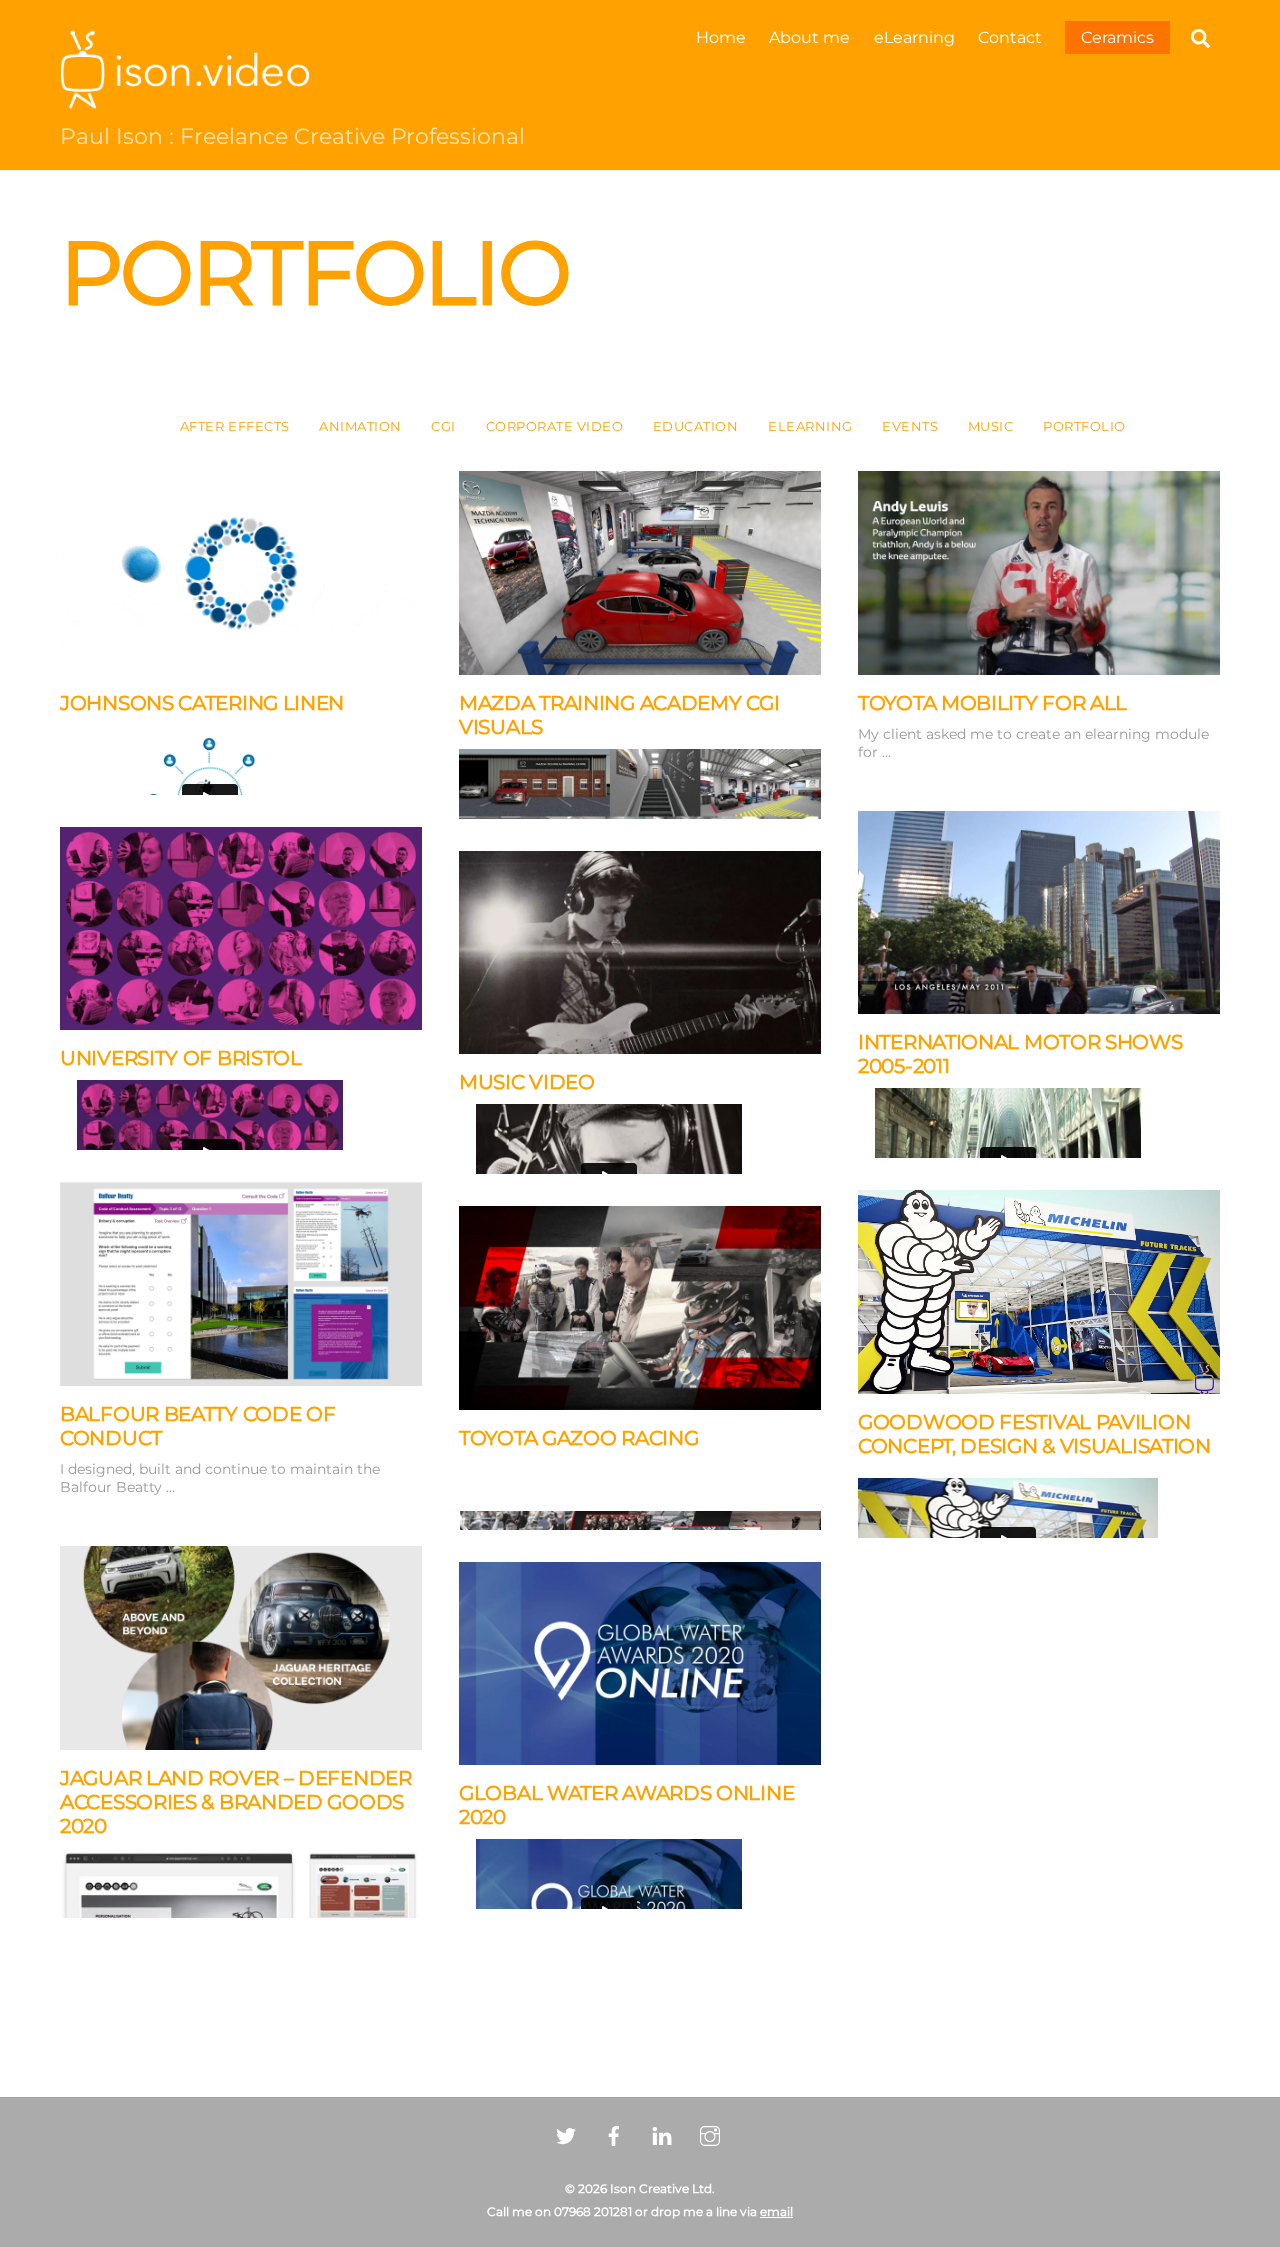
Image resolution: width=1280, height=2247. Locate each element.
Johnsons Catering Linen (202, 703)
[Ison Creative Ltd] (185, 99)
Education (696, 426)
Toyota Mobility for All (992, 703)
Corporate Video (555, 426)
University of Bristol (181, 1058)
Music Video (527, 1082)
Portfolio (1084, 426)
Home (721, 37)
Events (910, 426)
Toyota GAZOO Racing (578, 1438)
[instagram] (710, 2134)
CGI (443, 426)
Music (991, 426)
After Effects (235, 426)
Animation (360, 426)
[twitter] (566, 2134)
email (776, 2211)
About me (809, 37)
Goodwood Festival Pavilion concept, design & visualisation (1034, 1434)
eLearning (914, 37)
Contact (1010, 37)
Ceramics (1117, 37)
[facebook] (614, 2134)
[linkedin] (662, 2134)
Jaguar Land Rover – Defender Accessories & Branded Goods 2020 (236, 1802)
